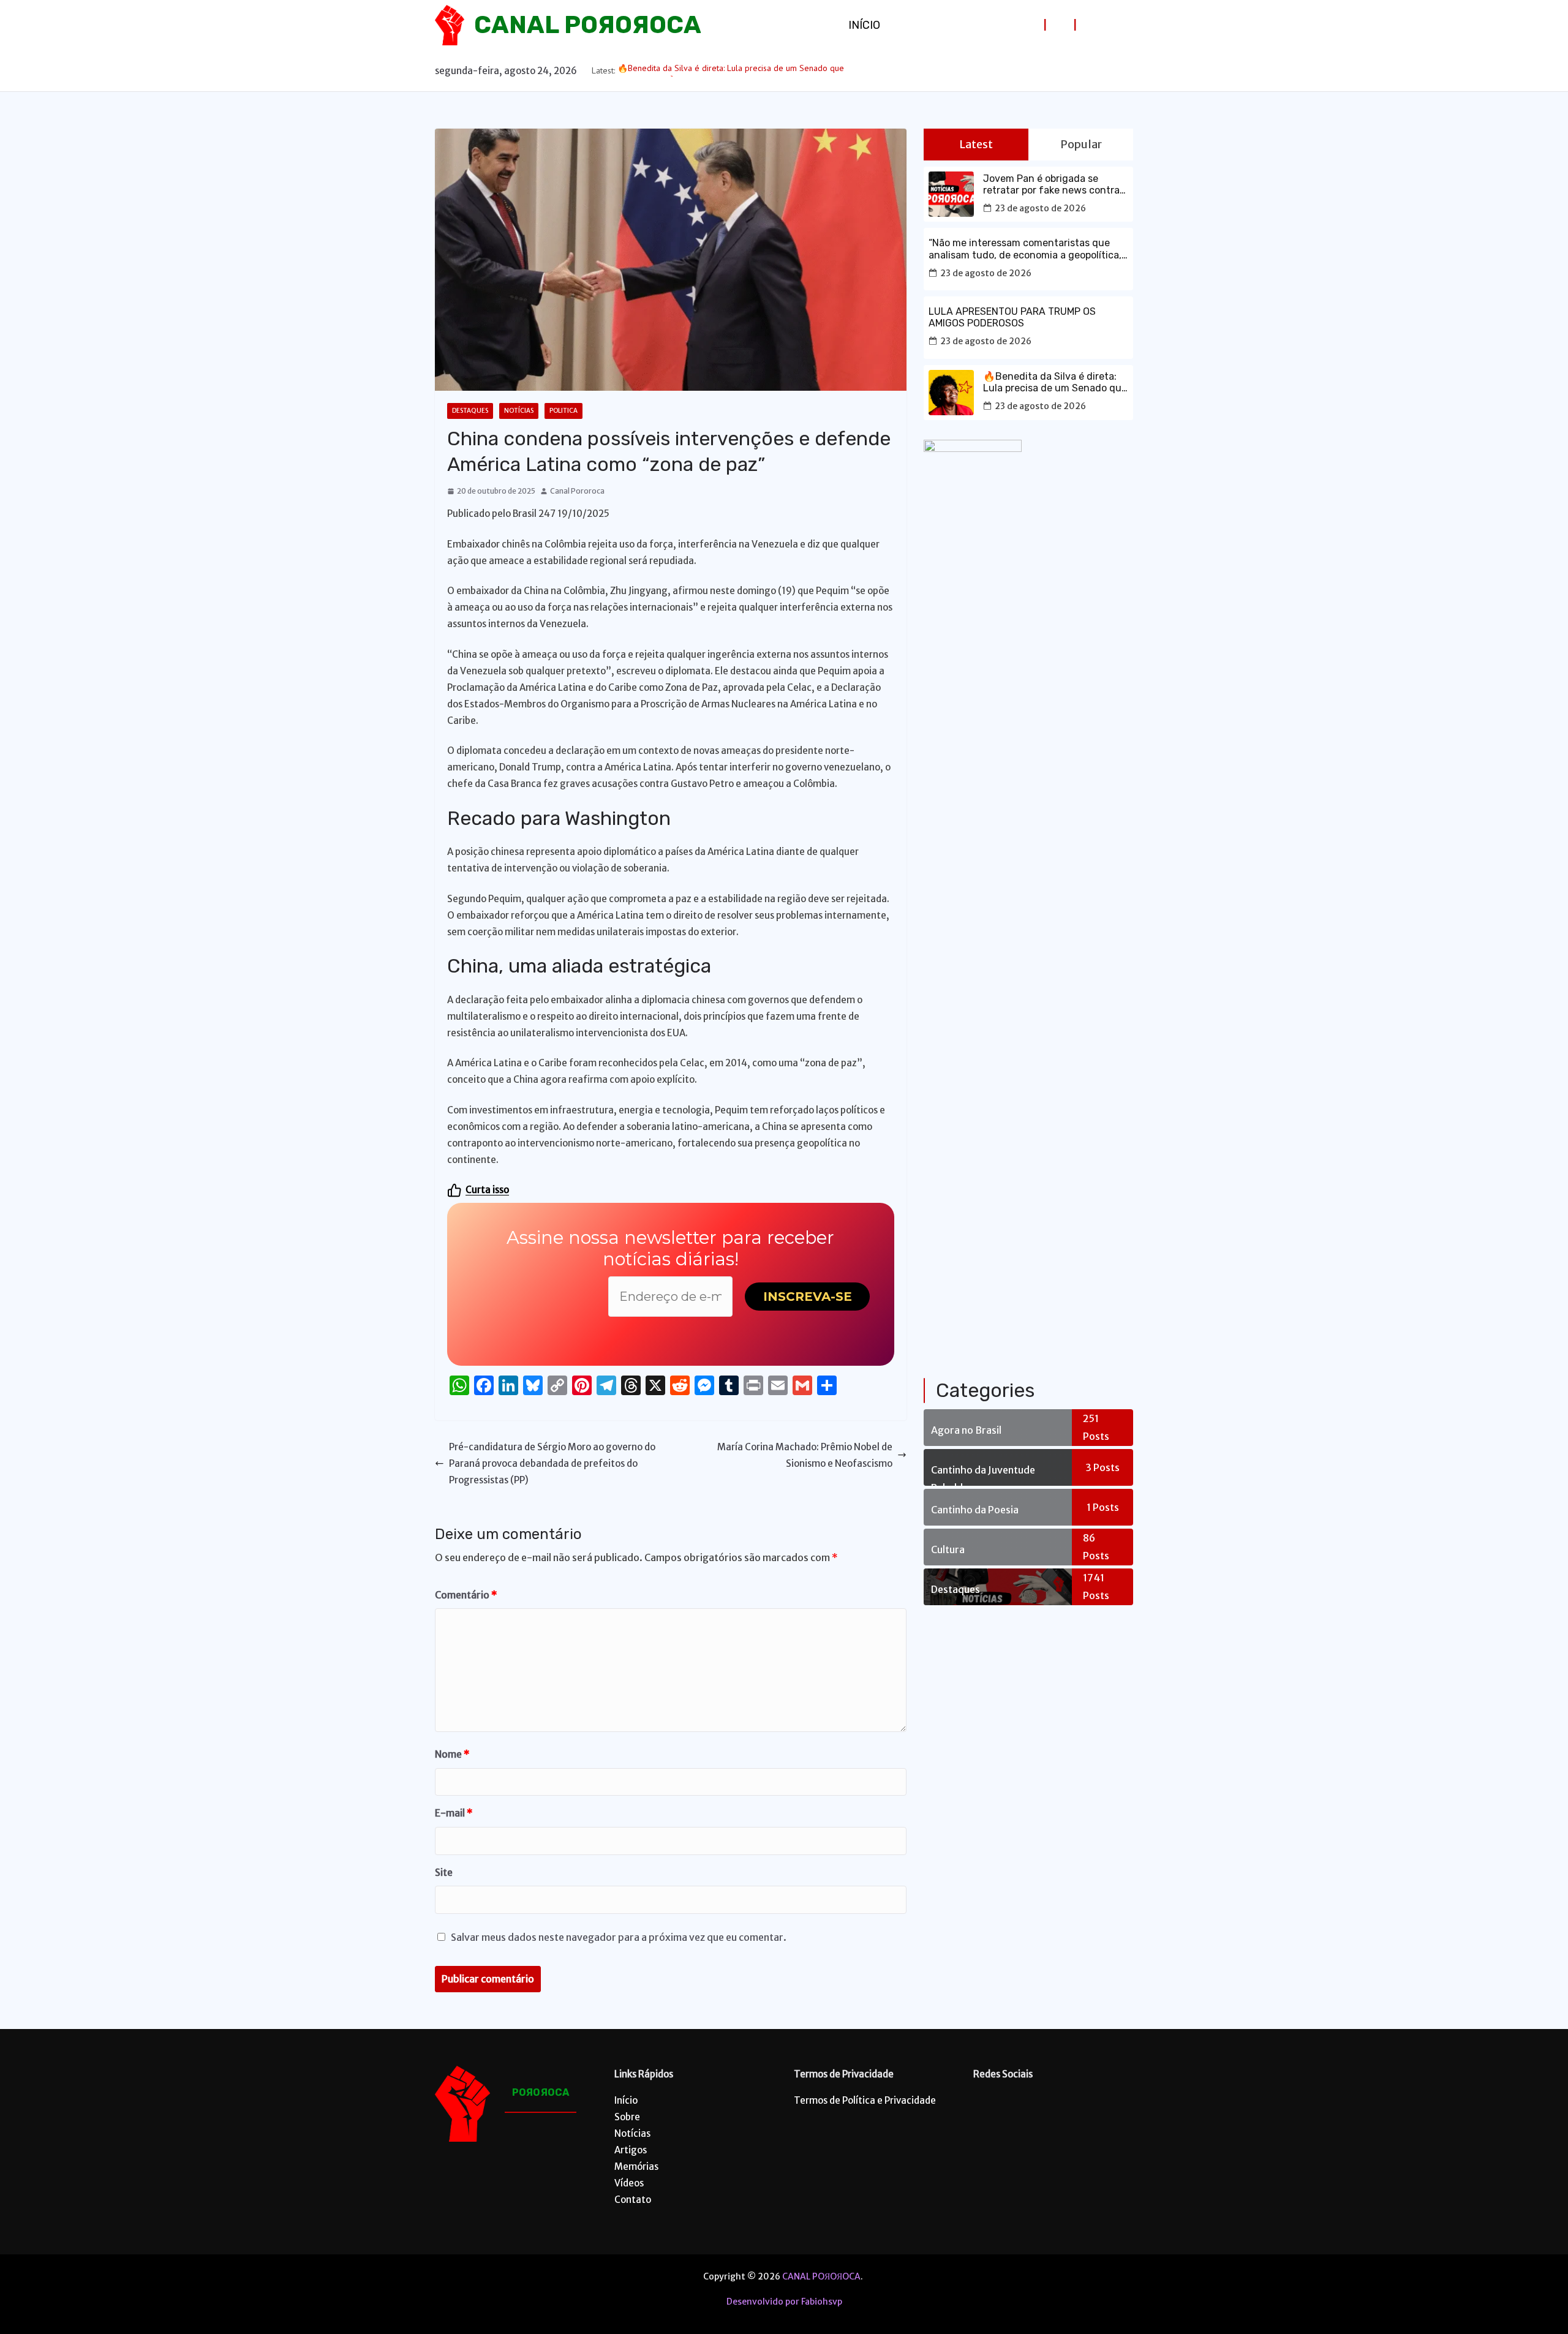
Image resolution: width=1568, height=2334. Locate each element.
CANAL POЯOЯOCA (588, 25)
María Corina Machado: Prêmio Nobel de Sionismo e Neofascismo (805, 1455)
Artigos (631, 2150)
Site (444, 1872)
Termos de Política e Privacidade (865, 2100)
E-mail (454, 1813)
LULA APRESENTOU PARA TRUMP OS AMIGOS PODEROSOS (1012, 317)
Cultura (948, 1549)
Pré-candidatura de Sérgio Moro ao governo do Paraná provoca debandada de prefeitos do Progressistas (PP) (552, 1463)
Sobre (627, 2117)
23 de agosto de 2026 (1040, 208)
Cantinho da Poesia (975, 1510)
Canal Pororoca (577, 491)
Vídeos (629, 2183)
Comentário (466, 1595)
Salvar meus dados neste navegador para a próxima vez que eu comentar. (619, 1937)
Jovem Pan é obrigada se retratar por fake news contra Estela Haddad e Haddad (1051, 184)
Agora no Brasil (966, 1430)
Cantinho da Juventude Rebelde (983, 1475)
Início (864, 25)
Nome (452, 1754)
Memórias (636, 2166)
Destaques (470, 411)
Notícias (519, 411)
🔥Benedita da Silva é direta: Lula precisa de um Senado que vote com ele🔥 (1055, 382)
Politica (563, 411)
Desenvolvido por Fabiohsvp (784, 2302)
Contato (633, 2200)
